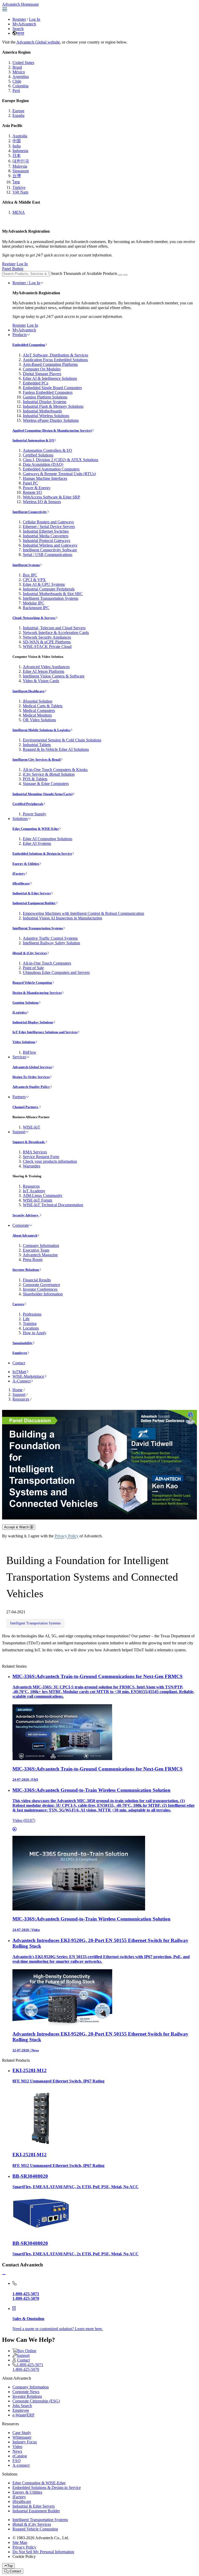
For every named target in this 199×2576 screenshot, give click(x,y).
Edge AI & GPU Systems (44, 584)
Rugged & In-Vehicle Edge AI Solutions (56, 749)
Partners (19, 1097)
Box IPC (30, 575)
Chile (17, 81)
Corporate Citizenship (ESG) (36, 2401)
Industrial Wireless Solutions (46, 416)
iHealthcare (21, 883)
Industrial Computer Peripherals (49, 589)
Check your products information (50, 1161)
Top (10, 2566)
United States (23, 63)
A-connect (21, 2465)
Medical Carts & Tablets (43, 706)
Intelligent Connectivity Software (50, 550)
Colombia (20, 86)
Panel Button (13, 269)
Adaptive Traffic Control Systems (50, 938)
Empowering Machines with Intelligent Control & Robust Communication (83, 913)
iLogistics (20, 1012)
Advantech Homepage (20, 4)
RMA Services (35, 1152)
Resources (31, 1186)
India (17, 146)
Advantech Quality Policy (31, 1087)
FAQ (17, 2461)
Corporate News (26, 2392)
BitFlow (30, 1052)
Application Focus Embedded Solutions (55, 360)
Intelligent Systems (26, 565)
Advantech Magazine (40, 1255)
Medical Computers (39, 711)
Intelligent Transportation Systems (51, 598)
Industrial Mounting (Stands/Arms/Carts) (42, 794)
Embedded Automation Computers (51, 469)
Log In (35, 19)
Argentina (21, 77)
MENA (19, 212)
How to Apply (35, 1333)
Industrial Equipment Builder (34, 903)
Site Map (20, 2542)
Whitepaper (22, 2437)
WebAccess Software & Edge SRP (51, 497)
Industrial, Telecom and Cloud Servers (54, 628)
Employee (20, 1353)
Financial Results (37, 1280)
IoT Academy (34, 1191)
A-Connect (22, 1381)
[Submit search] (120, 275)
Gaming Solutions (26, 1002)
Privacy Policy (67, 1536)
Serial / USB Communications (48, 555)
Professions (32, 1314)
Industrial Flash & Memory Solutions (53, 406)
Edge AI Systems (37, 843)
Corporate (21, 1225)
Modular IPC (34, 603)
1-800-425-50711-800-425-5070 (28, 2367)
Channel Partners (26, 1107)
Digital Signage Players (42, 374)
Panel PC (30, 483)
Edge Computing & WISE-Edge (36, 829)
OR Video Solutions (39, 720)
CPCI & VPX (34, 580)
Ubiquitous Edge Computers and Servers (56, 972)
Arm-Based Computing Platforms (50, 364)
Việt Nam (20, 192)
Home (17, 1390)
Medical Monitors (37, 715)
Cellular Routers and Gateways (48, 522)
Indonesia (20, 151)
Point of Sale (33, 968)
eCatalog (20, 2456)
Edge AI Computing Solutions (48, 839)
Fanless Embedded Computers (48, 392)
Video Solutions (24, 1042)
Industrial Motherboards (42, 411)
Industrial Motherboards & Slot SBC (53, 594)
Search (18, 29)
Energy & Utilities (26, 864)
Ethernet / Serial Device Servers (49, 527)
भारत (20, 33)
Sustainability (23, 1343)
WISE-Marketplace (28, 1376)
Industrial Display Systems (45, 402)
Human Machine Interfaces (45, 478)
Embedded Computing (29, 345)
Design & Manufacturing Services (37, 993)
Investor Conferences (40, 1289)
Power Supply (34, 814)
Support (19, 1132)
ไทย (16, 182)
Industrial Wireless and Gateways (50, 545)
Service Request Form (41, 1157)
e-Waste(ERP (23, 2415)
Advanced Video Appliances (46, 667)
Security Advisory (26, 1215)
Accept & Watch (17, 1527)
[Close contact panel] (4, 2275)
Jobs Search (22, 2406)
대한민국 (21, 161)
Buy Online (27, 2351)
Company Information (41, 1246)
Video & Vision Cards (41, 681)
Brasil (17, 67)
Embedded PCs (35, 383)
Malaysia (20, 166)
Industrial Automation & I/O (33, 440)
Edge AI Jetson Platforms (44, 671)
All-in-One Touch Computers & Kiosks (55, 770)
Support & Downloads (29, 1142)
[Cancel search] (125, 275)
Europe (18, 111)
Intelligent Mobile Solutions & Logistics (41, 730)
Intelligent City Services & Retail (37, 759)
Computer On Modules (42, 369)
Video (17, 2447)
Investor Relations (26, 1270)
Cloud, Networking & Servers (34, 618)
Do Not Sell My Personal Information (43, 2552)
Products (20, 335)
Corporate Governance (41, 1285)
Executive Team (36, 1250)
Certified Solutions (38, 455)
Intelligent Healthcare (29, 691)
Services (19, 1057)
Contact (19, 1363)
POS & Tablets (35, 779)
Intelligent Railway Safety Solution (51, 943)
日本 (17, 156)
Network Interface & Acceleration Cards (56, 633)
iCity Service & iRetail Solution (49, 774)
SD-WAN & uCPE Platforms (47, 642)
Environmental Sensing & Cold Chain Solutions (62, 740)
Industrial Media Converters (46, 536)
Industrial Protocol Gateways (47, 541)
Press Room (33, 1260)
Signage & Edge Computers (46, 784)
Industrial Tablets (37, 745)
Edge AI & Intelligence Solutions (50, 378)
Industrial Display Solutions (33, 1022)
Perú (16, 91)
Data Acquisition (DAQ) (43, 464)
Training (30, 1323)
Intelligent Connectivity (30, 512)
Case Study (22, 2433)
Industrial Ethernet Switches (46, 531)
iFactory (19, 873)
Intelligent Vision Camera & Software (54, 676)
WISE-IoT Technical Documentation (53, 1205)
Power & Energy (37, 488)
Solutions (20, 819)
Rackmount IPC (36, 608)
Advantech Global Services (32, 1067)
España (18, 115)
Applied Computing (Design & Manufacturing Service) (52, 430)
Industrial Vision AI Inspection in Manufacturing (62, 918)
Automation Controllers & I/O (47, 450)
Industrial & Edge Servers (32, 893)
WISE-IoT (31, 1127)
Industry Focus (25, 2442)
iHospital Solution (38, 701)
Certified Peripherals (28, 804)
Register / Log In (26, 283)
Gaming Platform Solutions (45, 397)
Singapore (21, 171)
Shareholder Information (43, 1294)
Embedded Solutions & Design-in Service (42, 854)
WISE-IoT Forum (37, 1200)
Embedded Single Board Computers (52, 388)
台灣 (17, 176)
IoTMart (19, 1372)
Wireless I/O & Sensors (42, 502)
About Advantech (25, 1235)
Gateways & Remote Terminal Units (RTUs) (59, 474)
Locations (31, 1328)
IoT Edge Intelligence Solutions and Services (45, 1032)
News (17, 2451)
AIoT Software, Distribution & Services (55, 355)
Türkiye (19, 187)
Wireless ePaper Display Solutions (51, 420)
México (19, 72)
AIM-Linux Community (43, 1196)
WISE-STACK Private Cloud (47, 647)
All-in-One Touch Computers (47, 963)
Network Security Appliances (47, 637)
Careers (18, 1304)
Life (26, 1319)
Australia (20, 136)
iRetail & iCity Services (30, 953)
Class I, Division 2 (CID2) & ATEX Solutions (61, 460)
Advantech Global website (38, 42)
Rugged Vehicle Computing (32, 983)
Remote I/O (32, 492)
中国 (17, 141)
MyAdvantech (24, 24)
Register (19, 19)
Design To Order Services (31, 1077)
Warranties (31, 1166)
